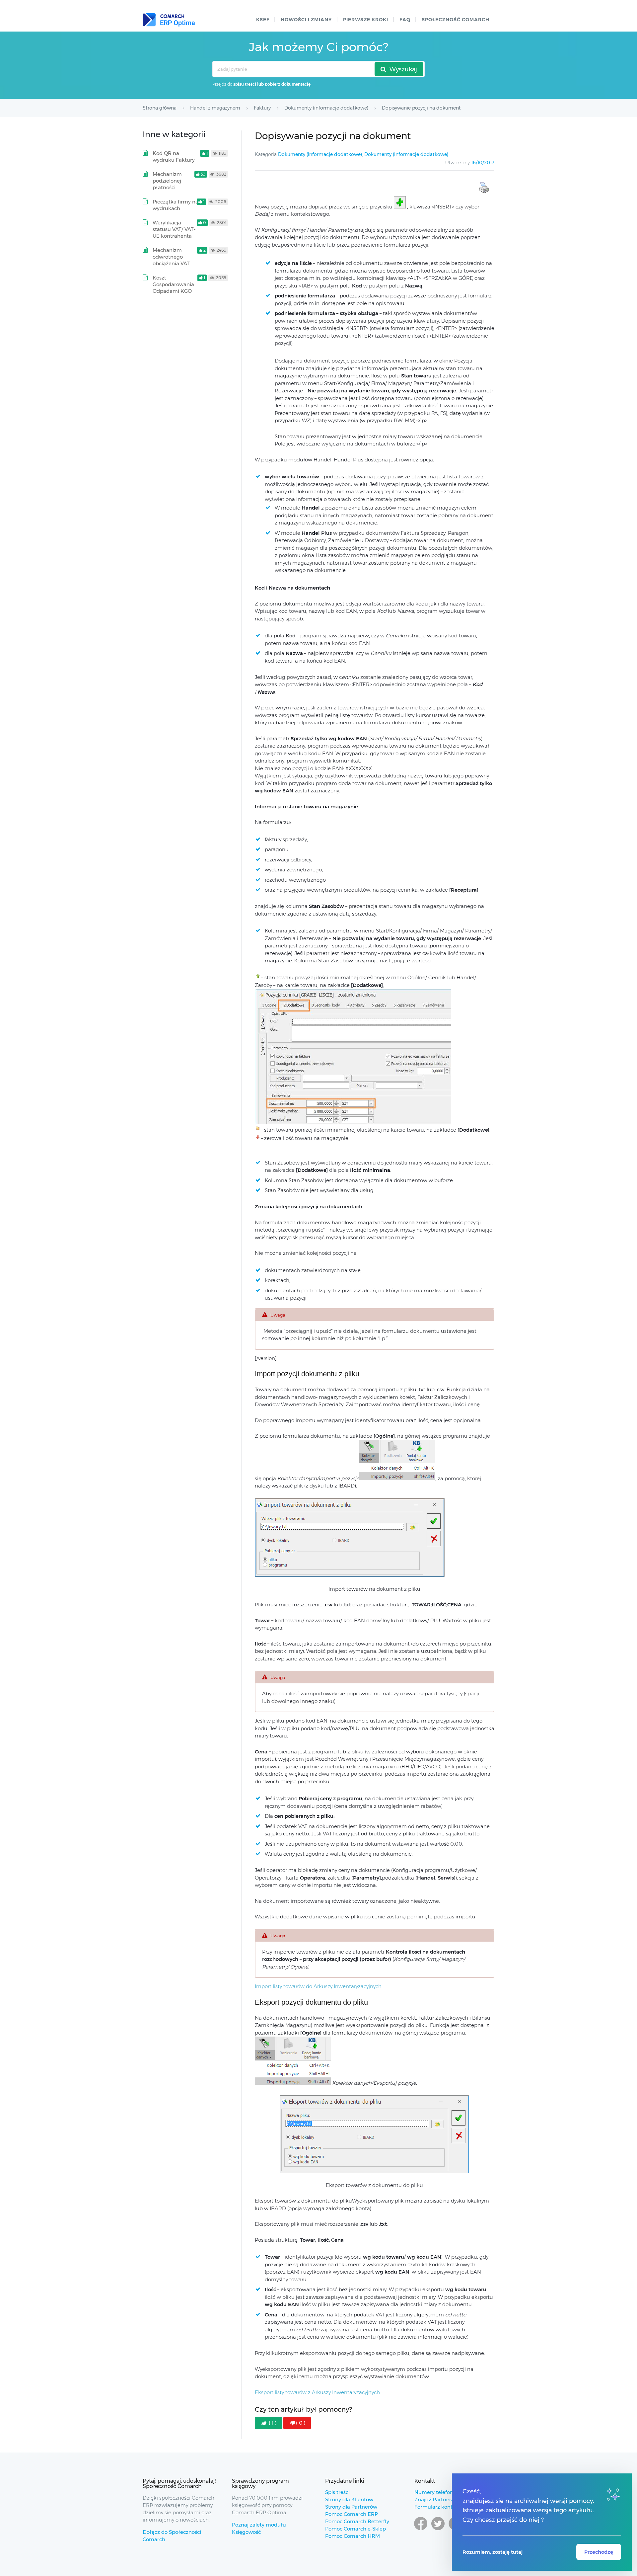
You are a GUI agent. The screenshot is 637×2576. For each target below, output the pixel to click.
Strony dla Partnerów (351, 2507)
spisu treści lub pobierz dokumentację (272, 84)
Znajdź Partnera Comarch (446, 2499)
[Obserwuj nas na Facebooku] (421, 2530)
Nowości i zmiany (306, 20)
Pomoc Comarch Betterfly (357, 2521)
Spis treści (337, 2492)
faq (405, 20)
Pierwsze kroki (366, 20)
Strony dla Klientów (349, 2499)
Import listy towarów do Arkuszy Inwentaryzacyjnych (318, 1986)
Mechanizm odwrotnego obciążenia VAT (171, 257)
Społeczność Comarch (456, 20)
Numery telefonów (437, 2492)
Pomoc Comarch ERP (352, 2514)
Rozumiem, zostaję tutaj (493, 2552)
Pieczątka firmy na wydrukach (176, 205)
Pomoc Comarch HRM (353, 2536)
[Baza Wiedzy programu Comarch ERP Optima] (169, 20)
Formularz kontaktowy (442, 2507)
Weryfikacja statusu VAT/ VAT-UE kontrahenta (174, 229)
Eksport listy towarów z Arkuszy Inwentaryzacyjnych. (318, 2392)
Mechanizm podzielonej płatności (167, 181)
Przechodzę (599, 2552)
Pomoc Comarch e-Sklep (355, 2529)
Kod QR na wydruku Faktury (174, 157)
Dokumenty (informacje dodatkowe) (320, 154)
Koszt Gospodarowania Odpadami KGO (173, 284)
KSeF (263, 20)
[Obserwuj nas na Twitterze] (438, 2530)
